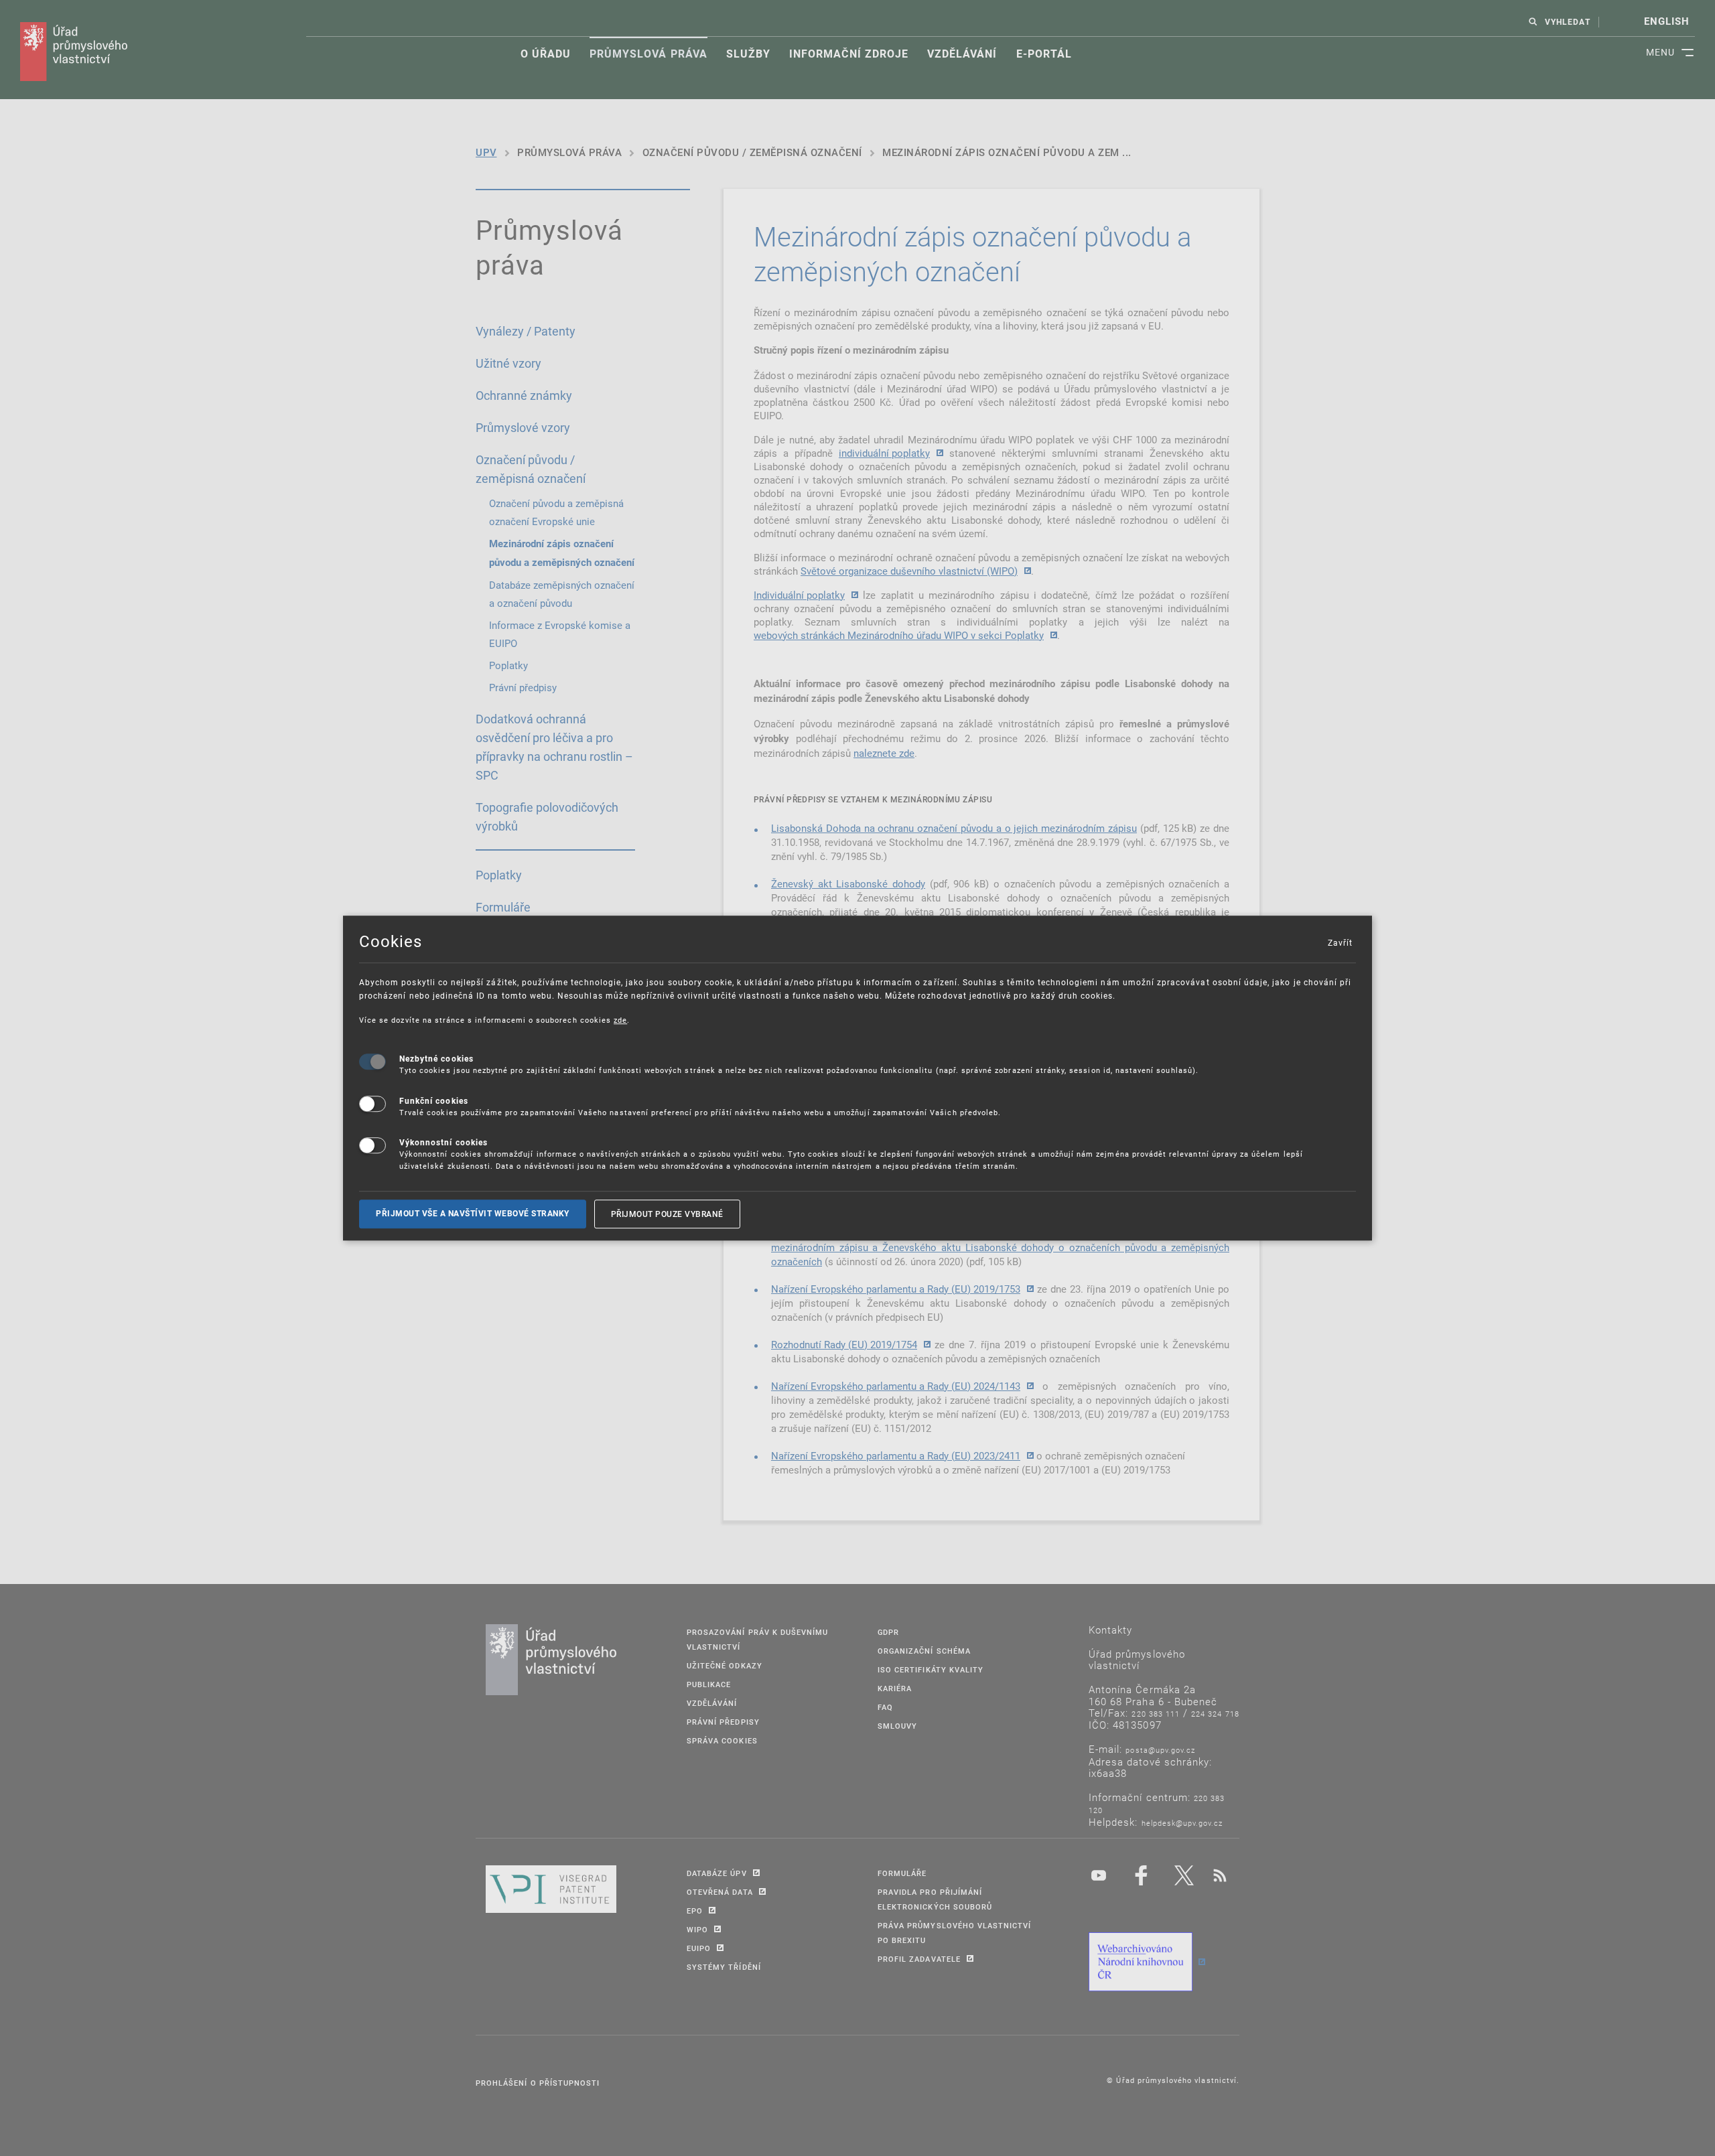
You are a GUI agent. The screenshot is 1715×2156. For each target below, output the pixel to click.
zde (620, 1020)
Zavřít (1340, 942)
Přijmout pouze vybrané (667, 1214)
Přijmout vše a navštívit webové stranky (473, 1214)
